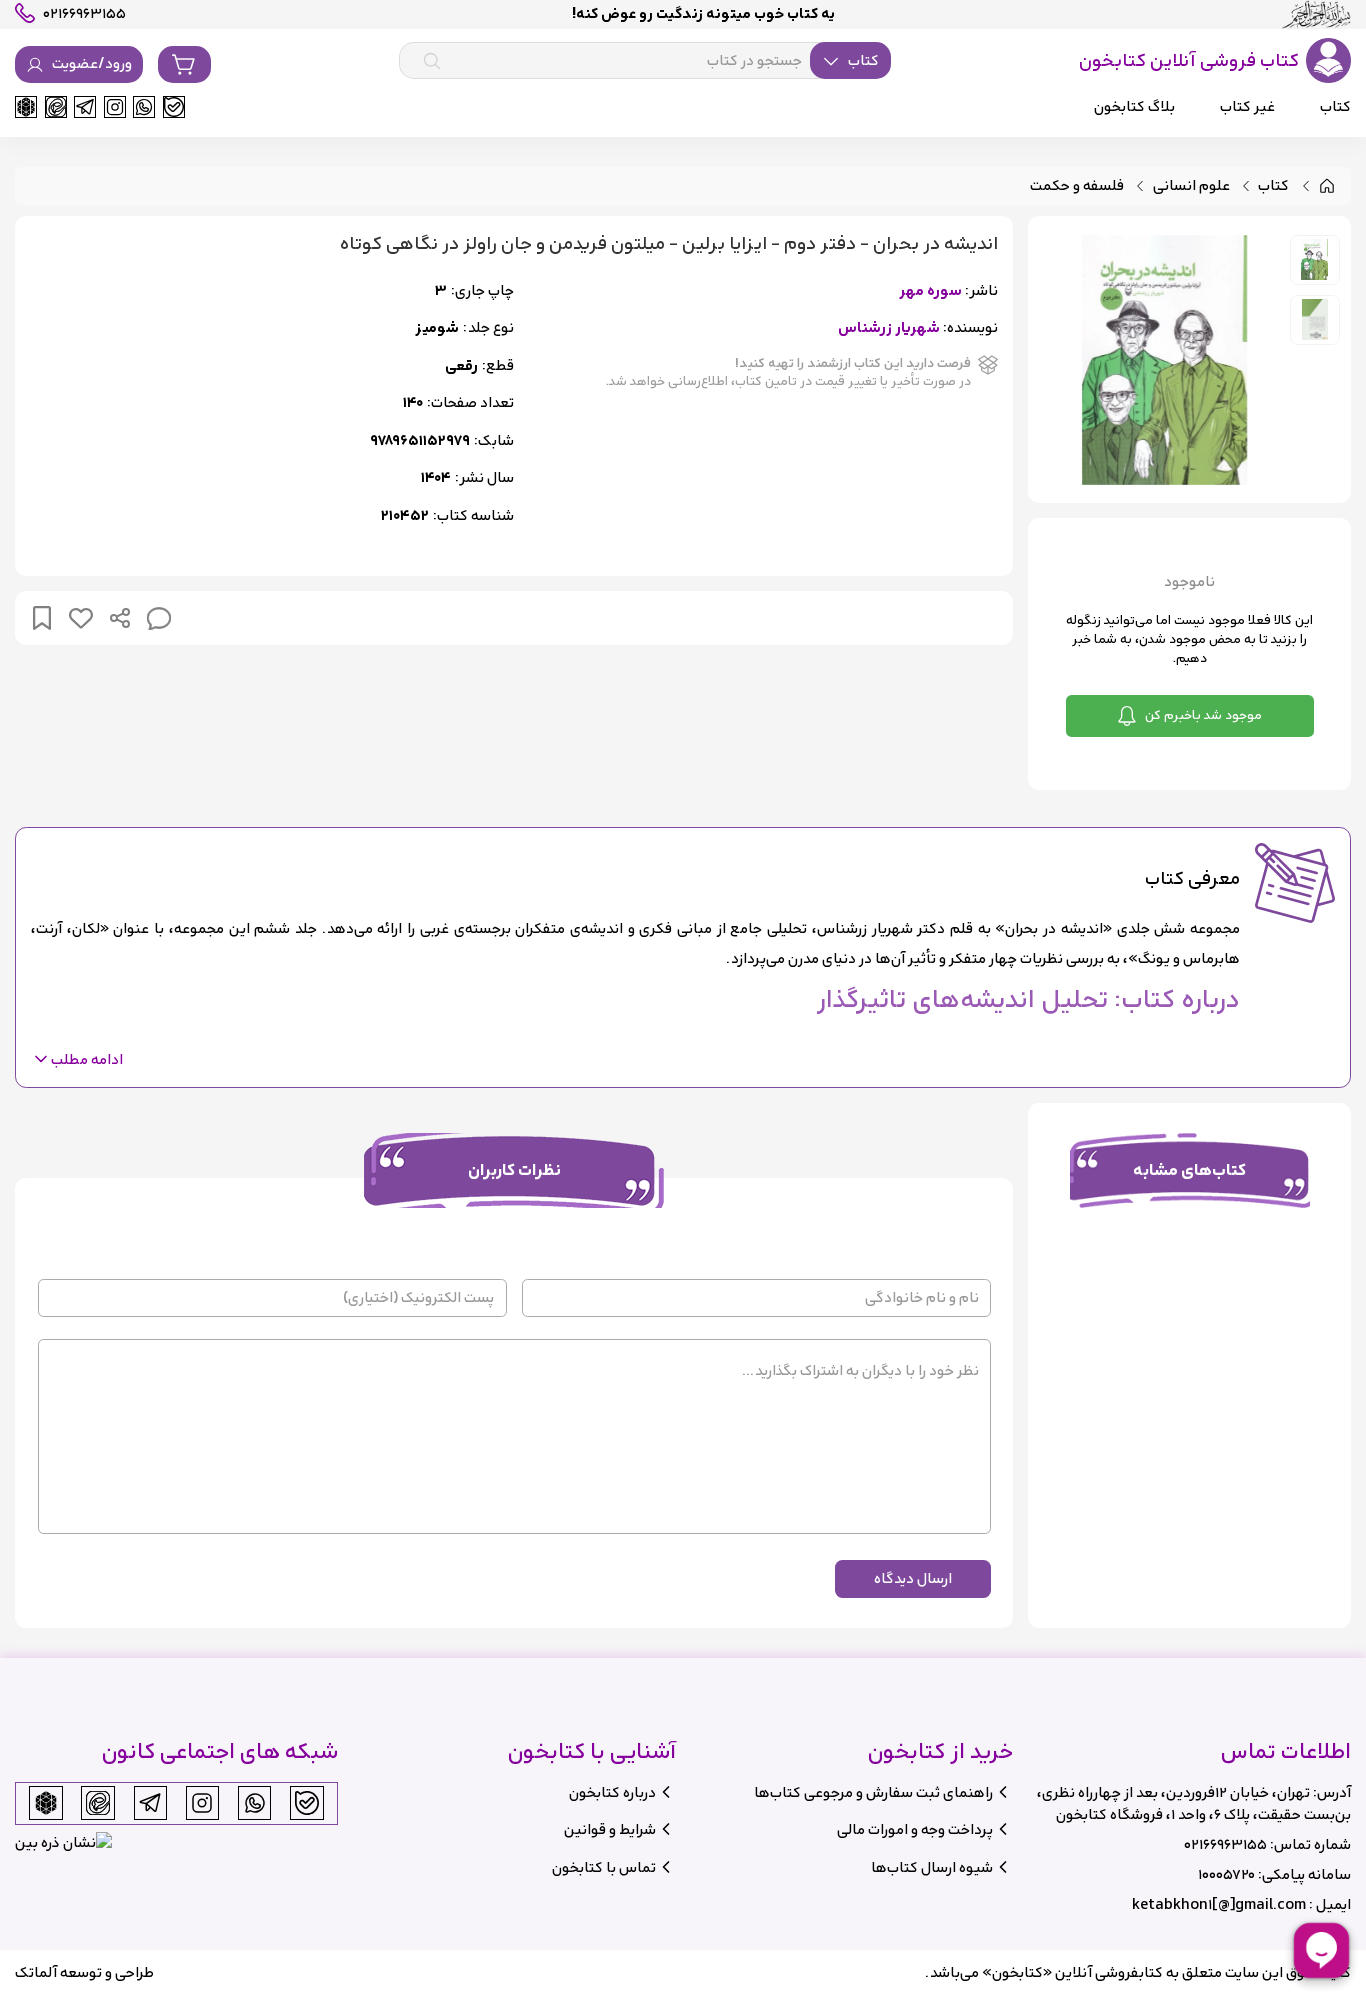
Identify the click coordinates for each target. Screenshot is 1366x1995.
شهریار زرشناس (889, 328)
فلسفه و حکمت (1077, 186)
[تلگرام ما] (85, 107)
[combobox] (645, 61)
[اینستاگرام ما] (115, 107)
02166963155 (1225, 1844)
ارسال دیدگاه (913, 1578)
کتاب (1273, 186)
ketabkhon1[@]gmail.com (1219, 1904)
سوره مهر (930, 291)
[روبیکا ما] (26, 107)
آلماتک (36, 1972)
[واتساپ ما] (144, 107)
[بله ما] (174, 107)
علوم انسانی (1191, 186)
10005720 (1226, 1874)
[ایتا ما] (56, 107)
